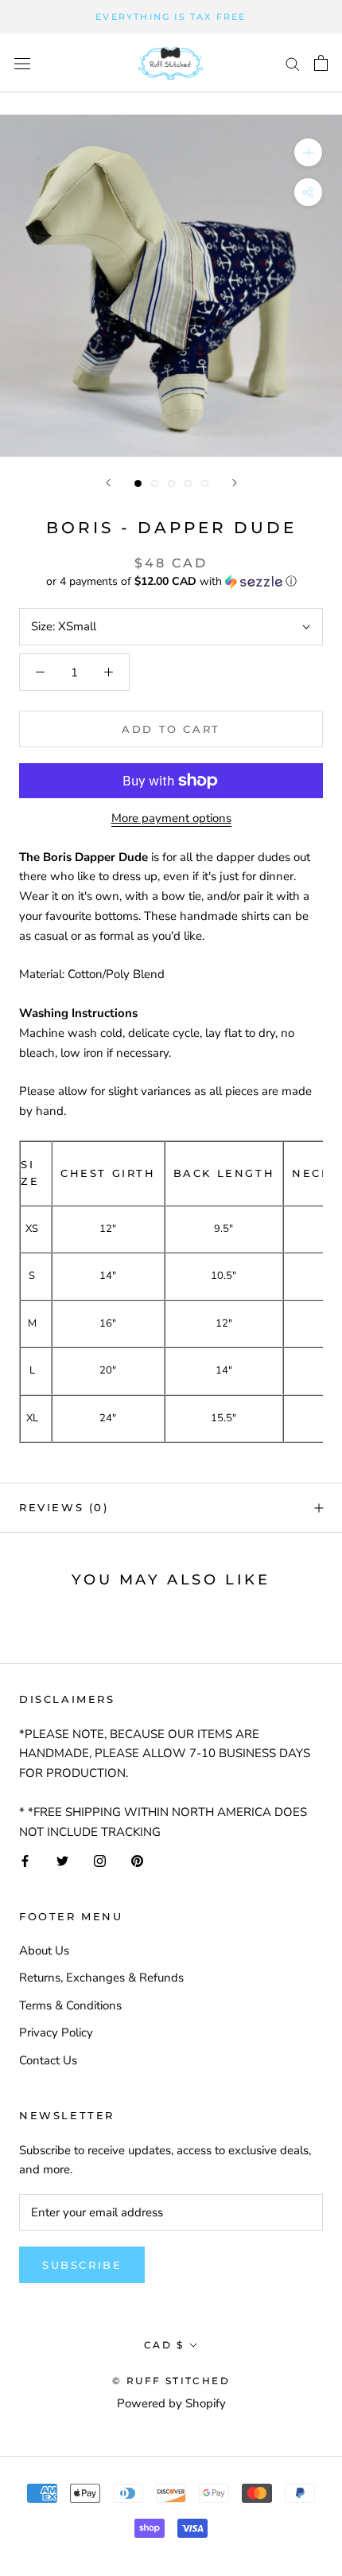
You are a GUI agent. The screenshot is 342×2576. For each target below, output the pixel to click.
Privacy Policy (56, 2032)
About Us (44, 1951)
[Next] (235, 483)
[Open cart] (321, 63)
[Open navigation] (22, 63)
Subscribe (82, 2265)
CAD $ (164, 2345)
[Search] (293, 63)
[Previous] (108, 483)
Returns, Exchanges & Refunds (101, 1978)
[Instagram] (100, 1860)
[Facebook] (25, 1860)
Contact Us (48, 2060)
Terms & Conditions (70, 2005)
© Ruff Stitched (171, 2381)
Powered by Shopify (171, 2403)
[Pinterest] (137, 1860)
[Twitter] (62, 1860)
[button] (171, 581)
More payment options (171, 818)
